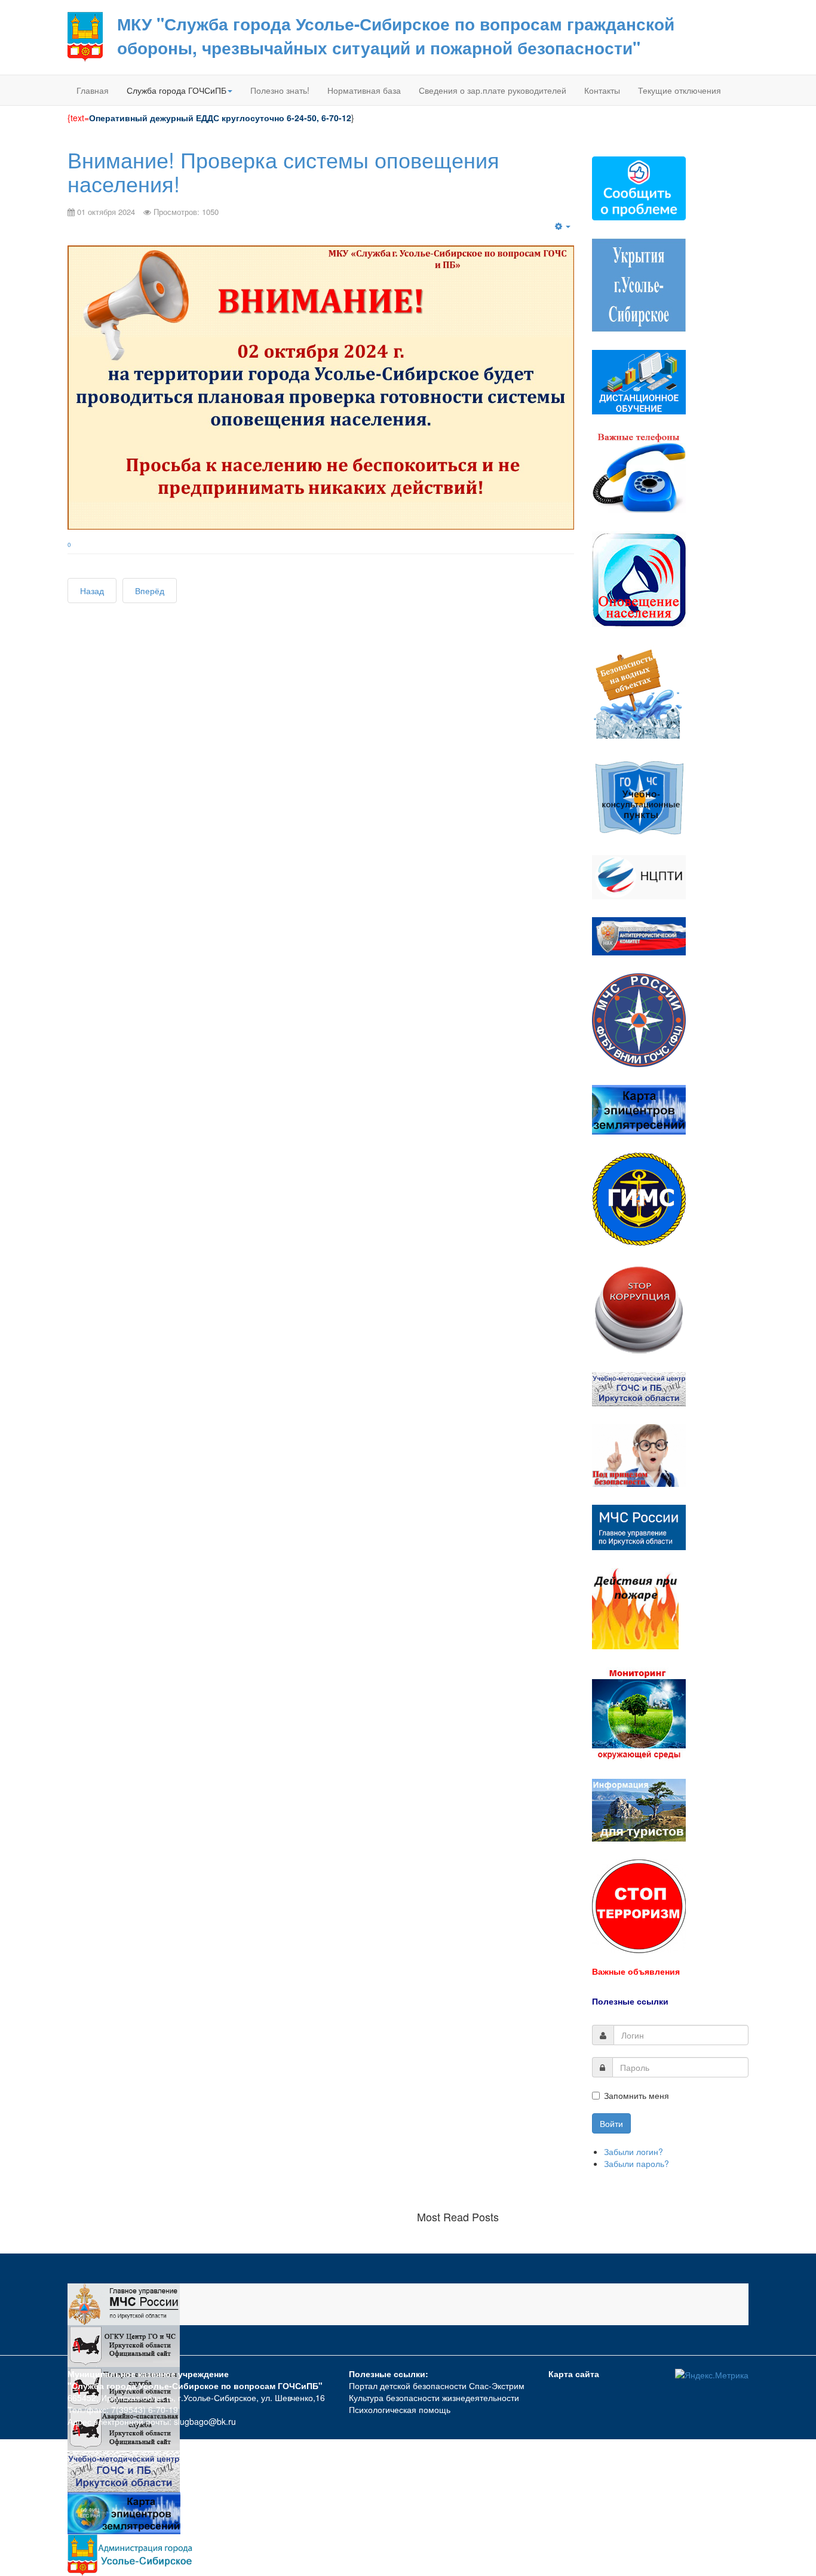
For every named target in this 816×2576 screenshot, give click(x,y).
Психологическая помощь (400, 2409)
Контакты (602, 90)
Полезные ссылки (630, 2001)
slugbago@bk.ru (205, 2421)
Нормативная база (364, 90)
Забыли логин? (634, 2151)
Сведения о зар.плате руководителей (493, 90)
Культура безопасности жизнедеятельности (434, 2397)
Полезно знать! (280, 90)
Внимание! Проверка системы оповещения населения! (283, 171)
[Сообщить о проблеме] (639, 187)
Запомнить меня (636, 2095)
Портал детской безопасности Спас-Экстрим (437, 2386)
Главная (93, 90)
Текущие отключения (680, 90)
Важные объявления (636, 1971)
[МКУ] (85, 36)
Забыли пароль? (636, 2163)
